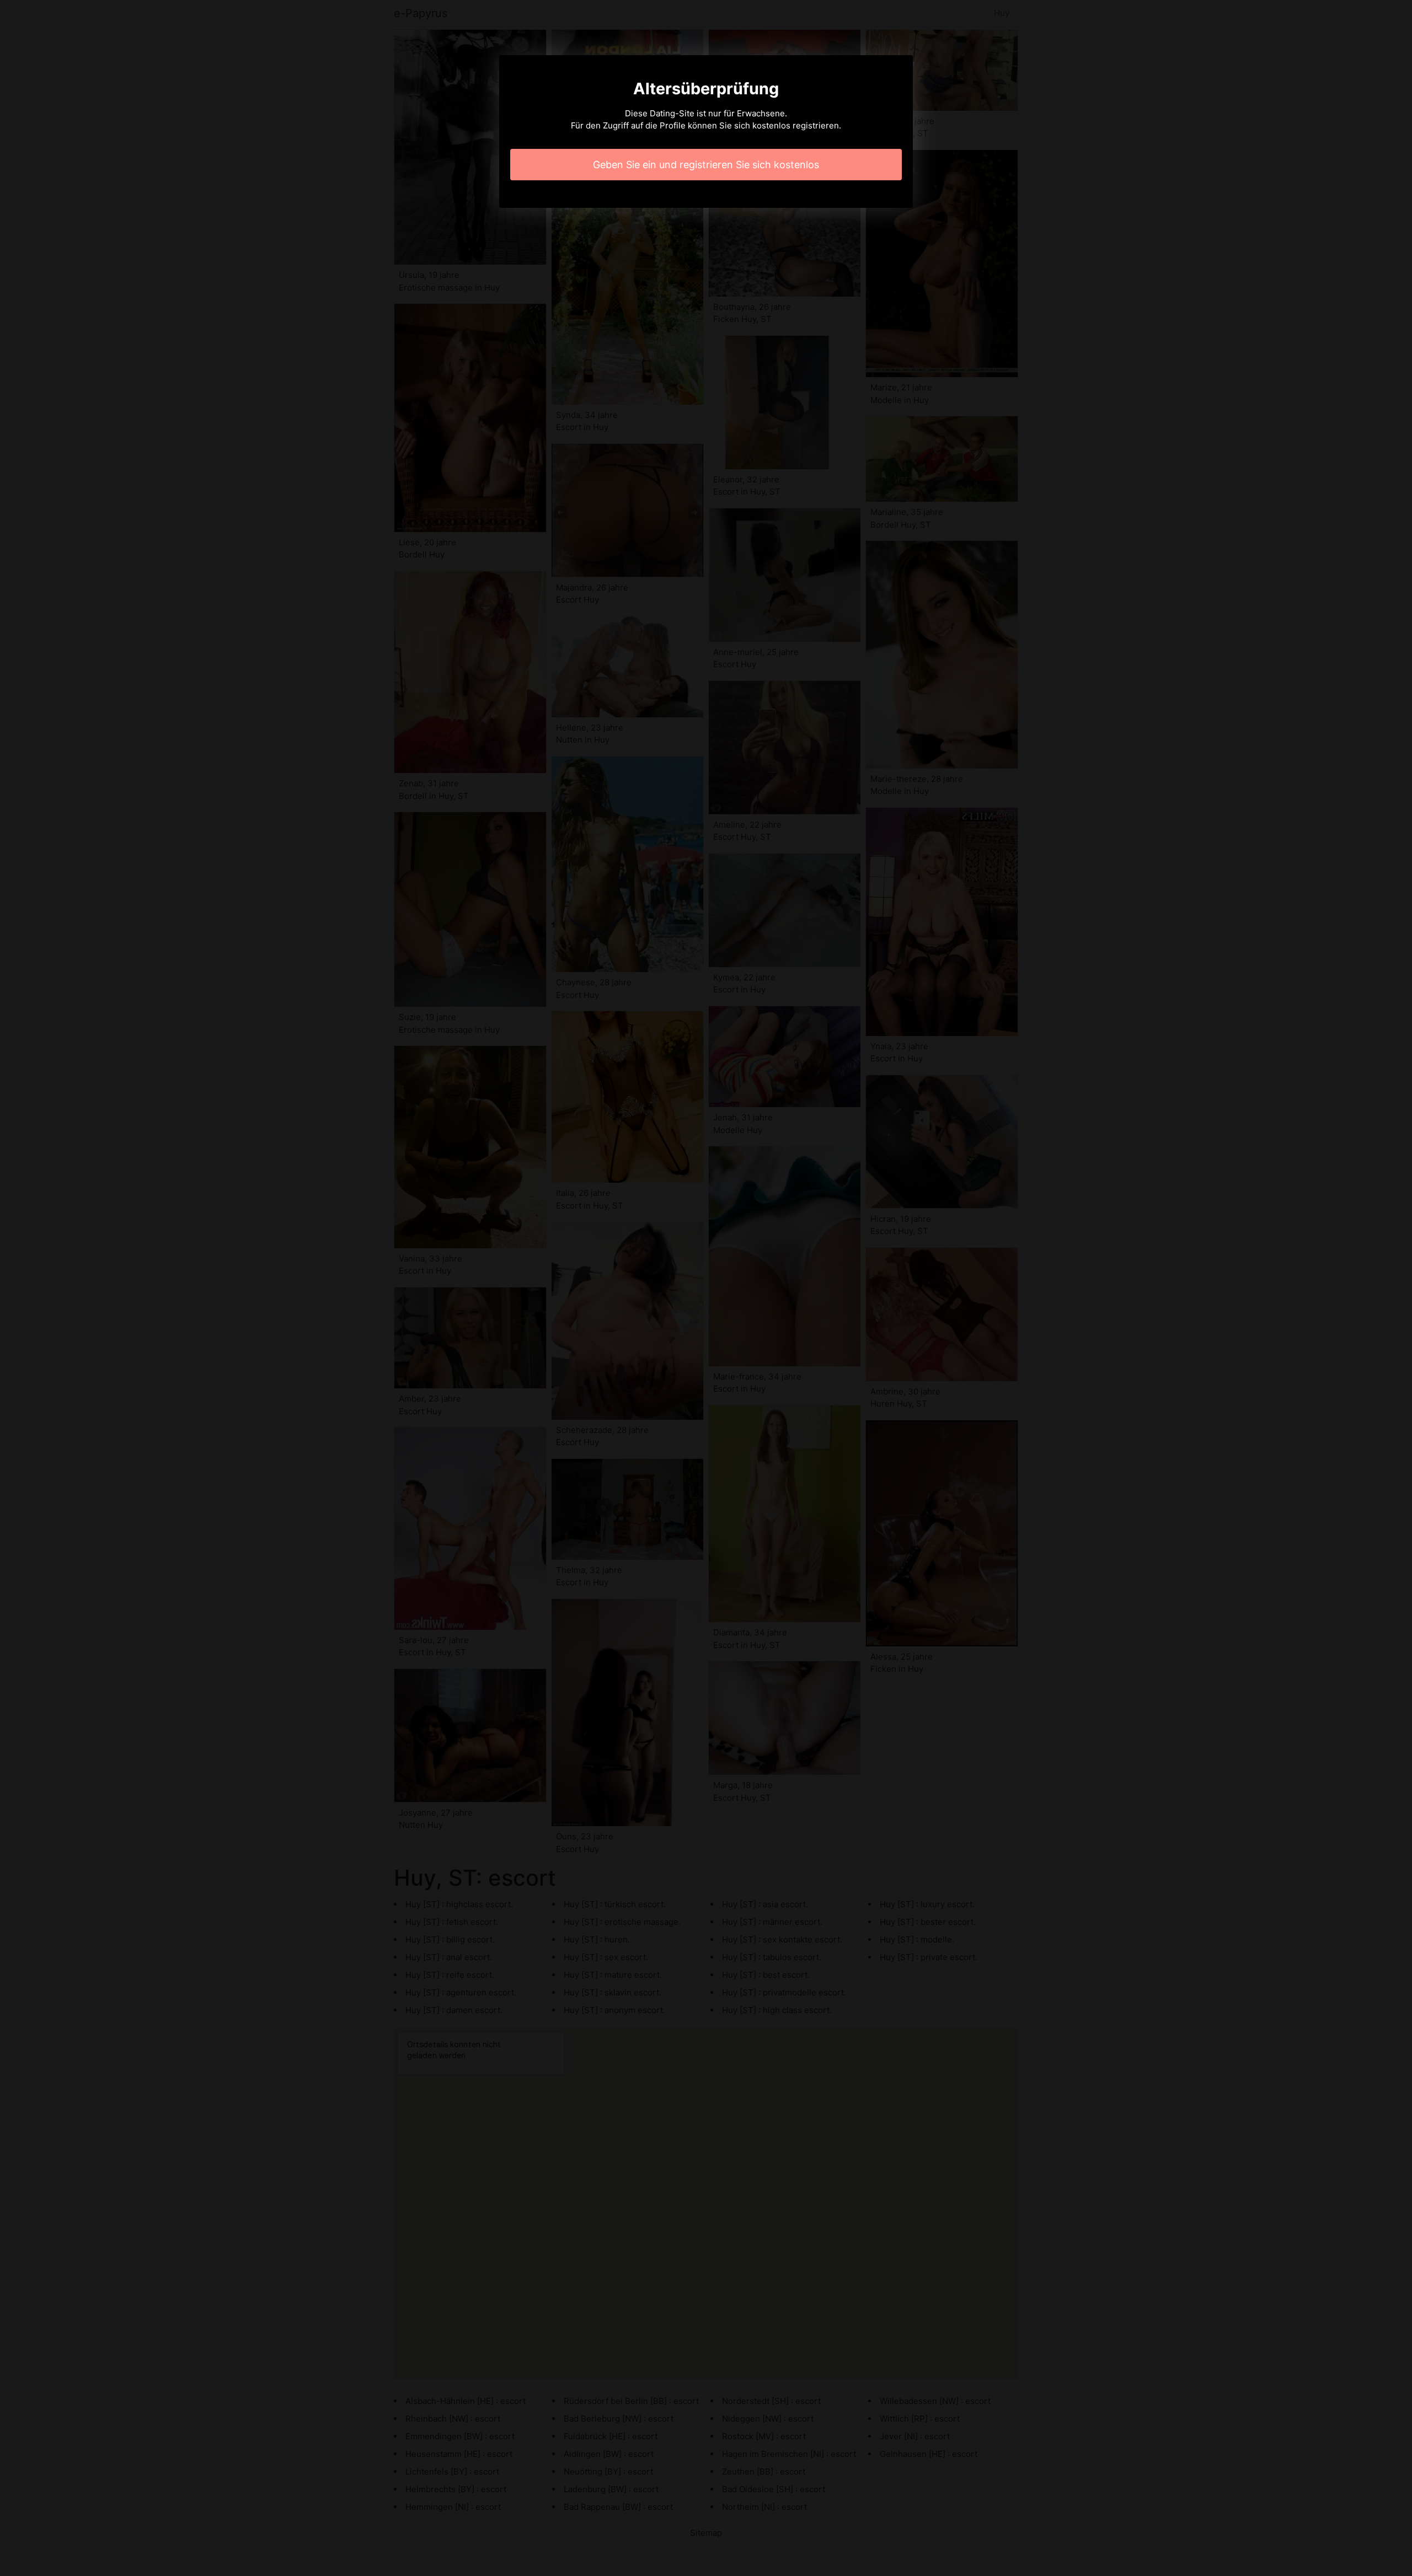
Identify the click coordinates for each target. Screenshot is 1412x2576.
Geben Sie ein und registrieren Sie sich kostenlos (706, 165)
